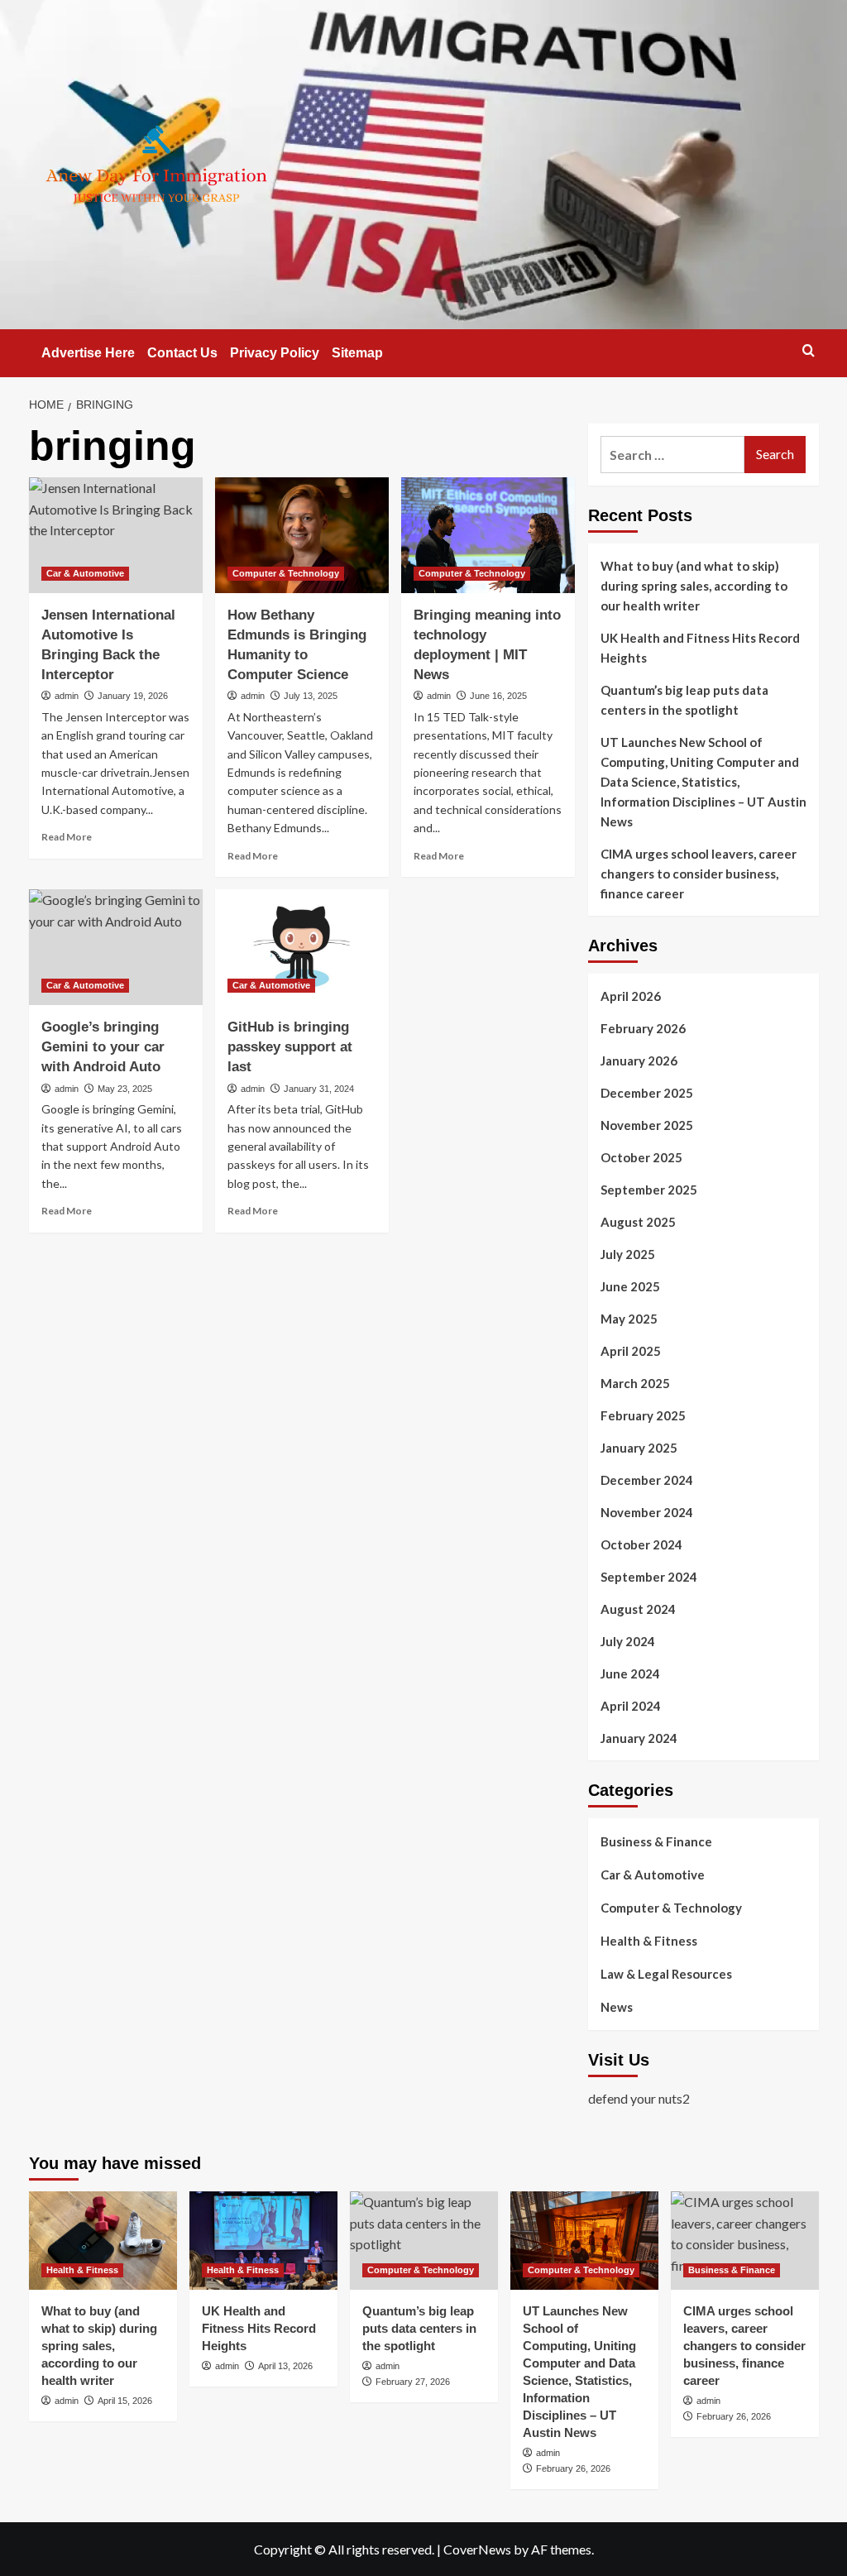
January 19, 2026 (133, 696)
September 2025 (649, 1190)
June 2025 (630, 1286)
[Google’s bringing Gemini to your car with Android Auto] (116, 947)
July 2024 (628, 1641)
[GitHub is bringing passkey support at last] (302, 947)
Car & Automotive (85, 573)
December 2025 (647, 1093)
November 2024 (647, 1512)
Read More (67, 837)
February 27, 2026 (413, 2382)
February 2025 (643, 1415)
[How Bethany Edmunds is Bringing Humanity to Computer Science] (302, 535)
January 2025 (639, 1448)
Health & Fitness (649, 1941)
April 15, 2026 (125, 2401)
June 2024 (630, 1673)
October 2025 (641, 1157)
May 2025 (629, 1319)
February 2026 (643, 1028)
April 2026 (631, 996)
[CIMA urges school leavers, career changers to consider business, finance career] (745, 2241)
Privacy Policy (275, 353)
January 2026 (639, 1061)
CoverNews (477, 2549)
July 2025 (628, 1254)
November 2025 (647, 1125)
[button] (809, 350)
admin (67, 696)
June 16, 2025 (498, 696)
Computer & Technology (286, 573)
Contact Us (182, 353)
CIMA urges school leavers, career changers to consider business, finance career (699, 874)
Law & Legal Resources (666, 1974)
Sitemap (357, 353)
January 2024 (639, 1738)
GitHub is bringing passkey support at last (290, 1047)
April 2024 (631, 1706)
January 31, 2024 (319, 1089)
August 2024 (638, 1609)
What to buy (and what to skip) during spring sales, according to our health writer (694, 586)
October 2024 (641, 1544)
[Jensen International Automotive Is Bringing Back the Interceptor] (116, 535)
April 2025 (631, 1351)
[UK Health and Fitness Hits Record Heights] (263, 2241)
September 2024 (649, 1577)
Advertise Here (88, 353)
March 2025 (635, 1383)
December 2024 (647, 1480)
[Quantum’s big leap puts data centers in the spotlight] (424, 2241)
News (617, 2007)
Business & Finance (656, 1841)
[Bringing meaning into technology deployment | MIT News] (488, 535)
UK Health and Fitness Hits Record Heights (700, 648)
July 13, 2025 (311, 696)
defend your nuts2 (639, 2098)
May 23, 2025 (125, 1089)
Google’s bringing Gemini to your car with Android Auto (103, 1047)
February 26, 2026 (573, 2468)
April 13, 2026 (285, 2366)
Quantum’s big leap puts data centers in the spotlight (684, 700)
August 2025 (638, 1222)
